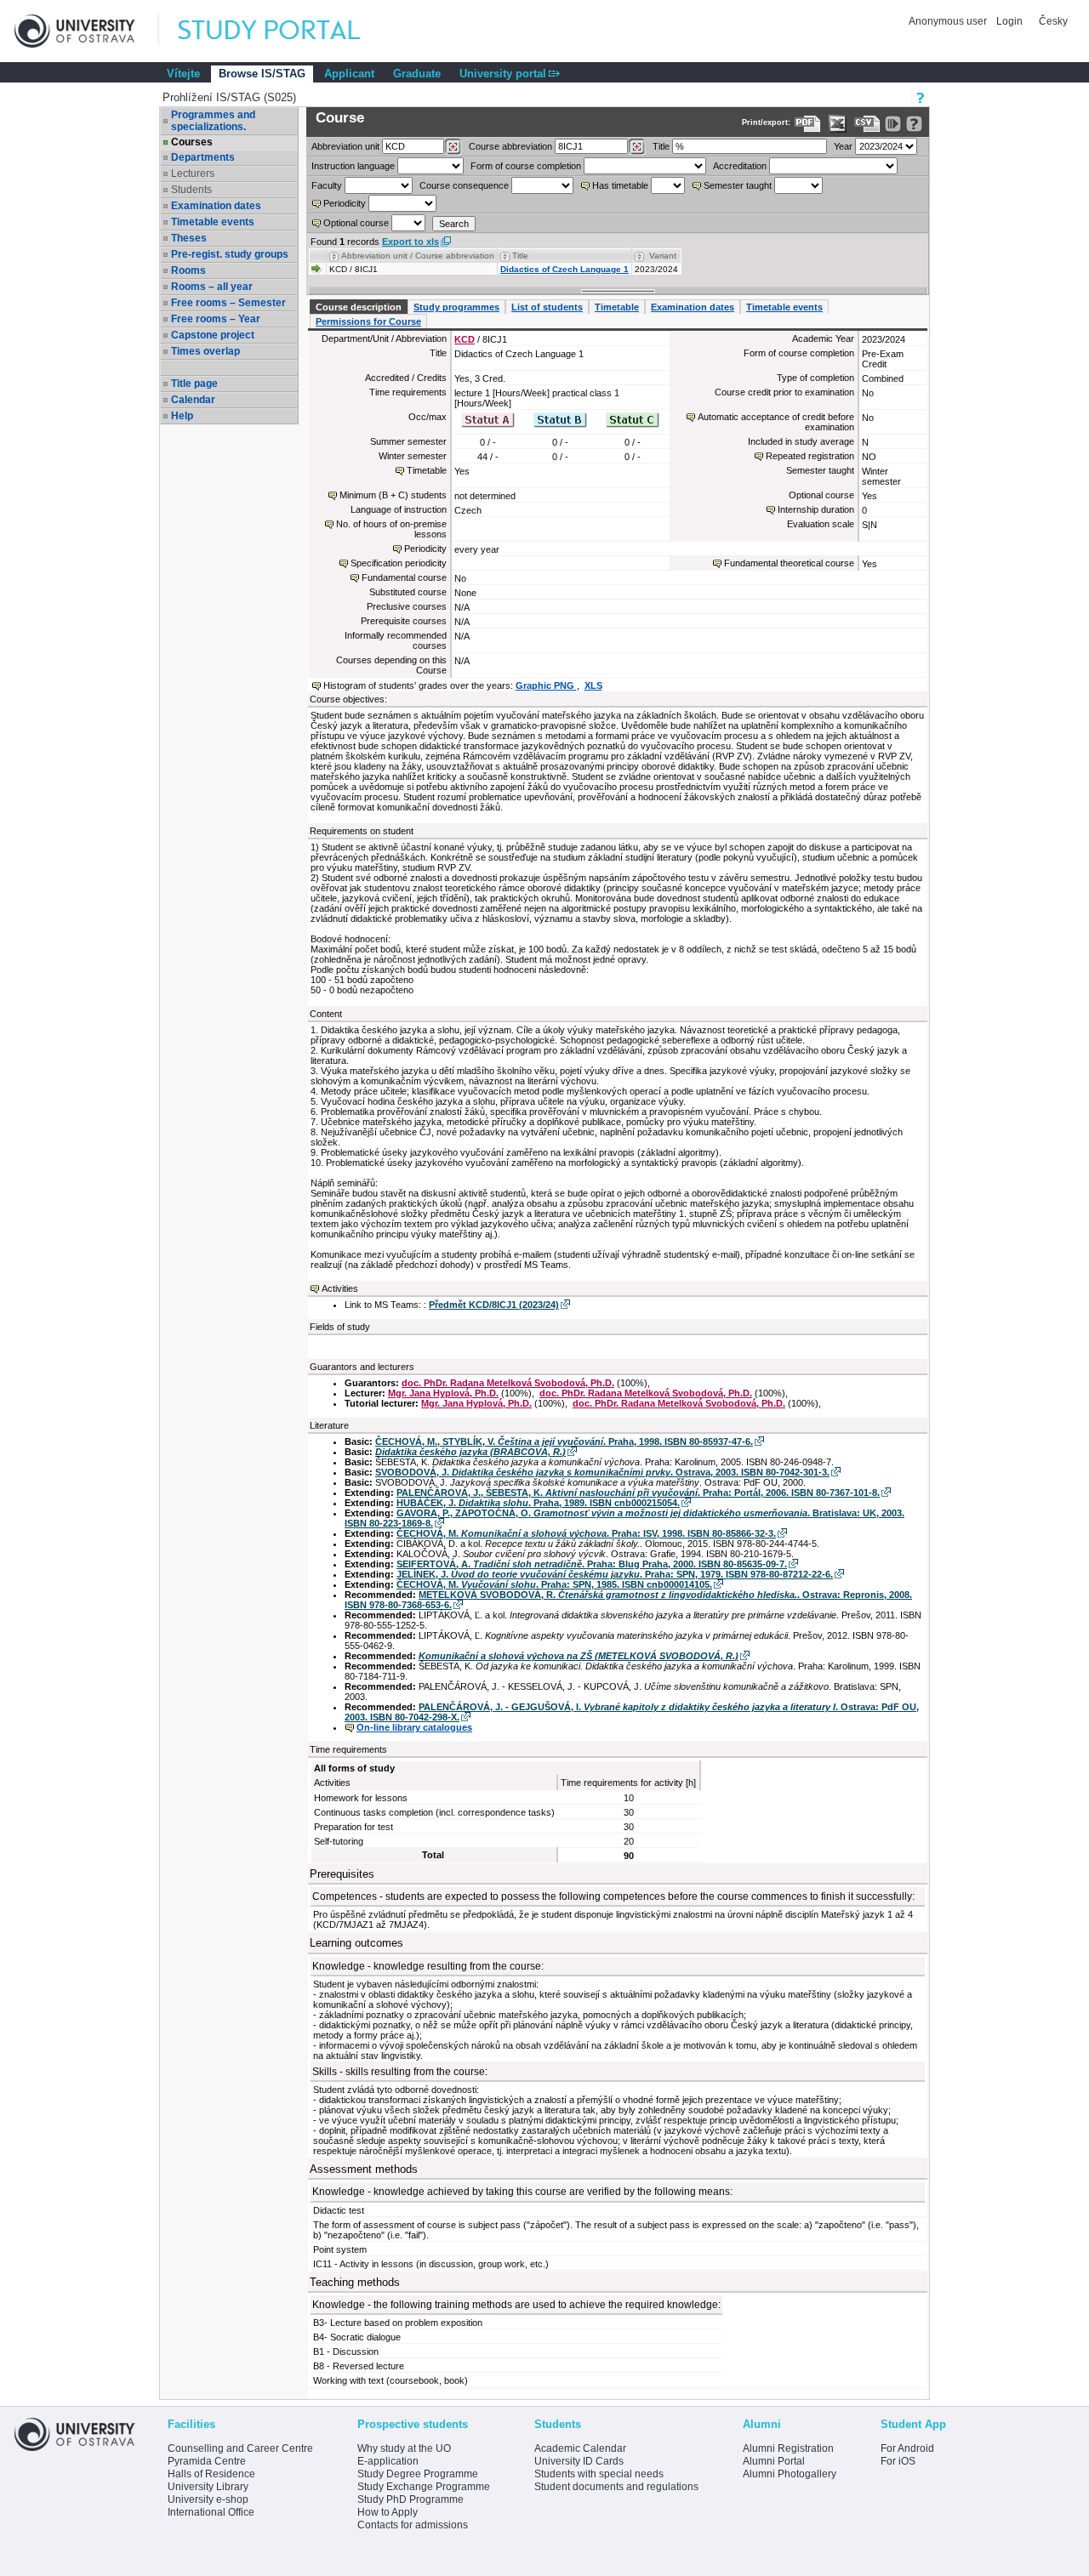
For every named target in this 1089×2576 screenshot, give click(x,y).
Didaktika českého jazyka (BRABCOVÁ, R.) (470, 1452)
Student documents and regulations (616, 2487)
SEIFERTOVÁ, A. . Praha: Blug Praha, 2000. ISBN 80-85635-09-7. (592, 1564)
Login (1009, 21)
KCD (465, 339)
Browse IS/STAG (262, 74)
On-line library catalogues (414, 1727)
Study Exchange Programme (424, 2487)
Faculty (327, 185)
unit (345, 146)
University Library (208, 2487)
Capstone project (213, 335)
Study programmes (456, 307)
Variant (663, 256)
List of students (547, 307)
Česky (1053, 21)
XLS (593, 685)
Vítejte (183, 74)
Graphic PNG (546, 685)
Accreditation (740, 166)
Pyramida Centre (207, 2461)
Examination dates (216, 206)
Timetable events (213, 222)
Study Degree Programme (418, 2474)
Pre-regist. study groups (230, 254)
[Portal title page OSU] (285, 31)
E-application (388, 2461)
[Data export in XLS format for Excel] (838, 124)
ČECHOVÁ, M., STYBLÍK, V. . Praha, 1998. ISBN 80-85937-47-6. (564, 1442)
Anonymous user (949, 21)
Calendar (193, 400)
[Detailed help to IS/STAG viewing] (914, 124)
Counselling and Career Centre (240, 2448)
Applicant (349, 74)
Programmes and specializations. (213, 121)
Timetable (617, 307)
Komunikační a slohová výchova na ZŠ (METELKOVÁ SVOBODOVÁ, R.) (579, 1656)
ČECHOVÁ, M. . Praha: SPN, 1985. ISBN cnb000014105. (554, 1584)
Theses (189, 238)
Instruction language (353, 166)
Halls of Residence (211, 2474)
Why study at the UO (404, 2448)
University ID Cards (579, 2461)
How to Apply (388, 2512)
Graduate (417, 74)
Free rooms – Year (216, 319)
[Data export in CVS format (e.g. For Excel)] (867, 124)
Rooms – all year (212, 287)
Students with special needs (599, 2474)
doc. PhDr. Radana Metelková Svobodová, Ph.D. (508, 1383)
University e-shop (208, 2499)
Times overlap (205, 351)
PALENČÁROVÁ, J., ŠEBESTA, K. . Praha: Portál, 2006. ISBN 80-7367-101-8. (638, 1493)
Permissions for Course (368, 321)
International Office (211, 2512)
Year (843, 146)
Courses (192, 142)
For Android (907, 2448)
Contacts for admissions (413, 2525)
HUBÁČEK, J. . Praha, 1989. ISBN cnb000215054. (538, 1503)
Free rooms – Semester (228, 303)
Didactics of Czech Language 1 (564, 269)
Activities (340, 1288)
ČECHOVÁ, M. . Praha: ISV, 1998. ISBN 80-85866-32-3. (586, 1533)
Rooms (188, 270)
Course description (359, 307)
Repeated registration (810, 456)
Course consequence (464, 185)
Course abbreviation (510, 146)
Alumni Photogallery (790, 2474)
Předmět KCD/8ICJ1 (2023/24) (494, 1305)
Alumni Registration (788, 2448)
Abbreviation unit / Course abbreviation (418, 256)
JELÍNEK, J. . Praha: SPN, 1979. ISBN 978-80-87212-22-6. (615, 1574)
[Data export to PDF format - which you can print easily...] (808, 124)
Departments (203, 157)
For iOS (898, 2461)
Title (661, 146)
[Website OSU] (87, 31)
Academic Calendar (580, 2448)
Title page (194, 384)
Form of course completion (526, 166)
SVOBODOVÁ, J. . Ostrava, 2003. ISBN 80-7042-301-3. (602, 1472)
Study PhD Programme (411, 2499)
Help (182, 416)
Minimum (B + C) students (393, 495)
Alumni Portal (774, 2461)
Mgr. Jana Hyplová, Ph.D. (443, 1393)
